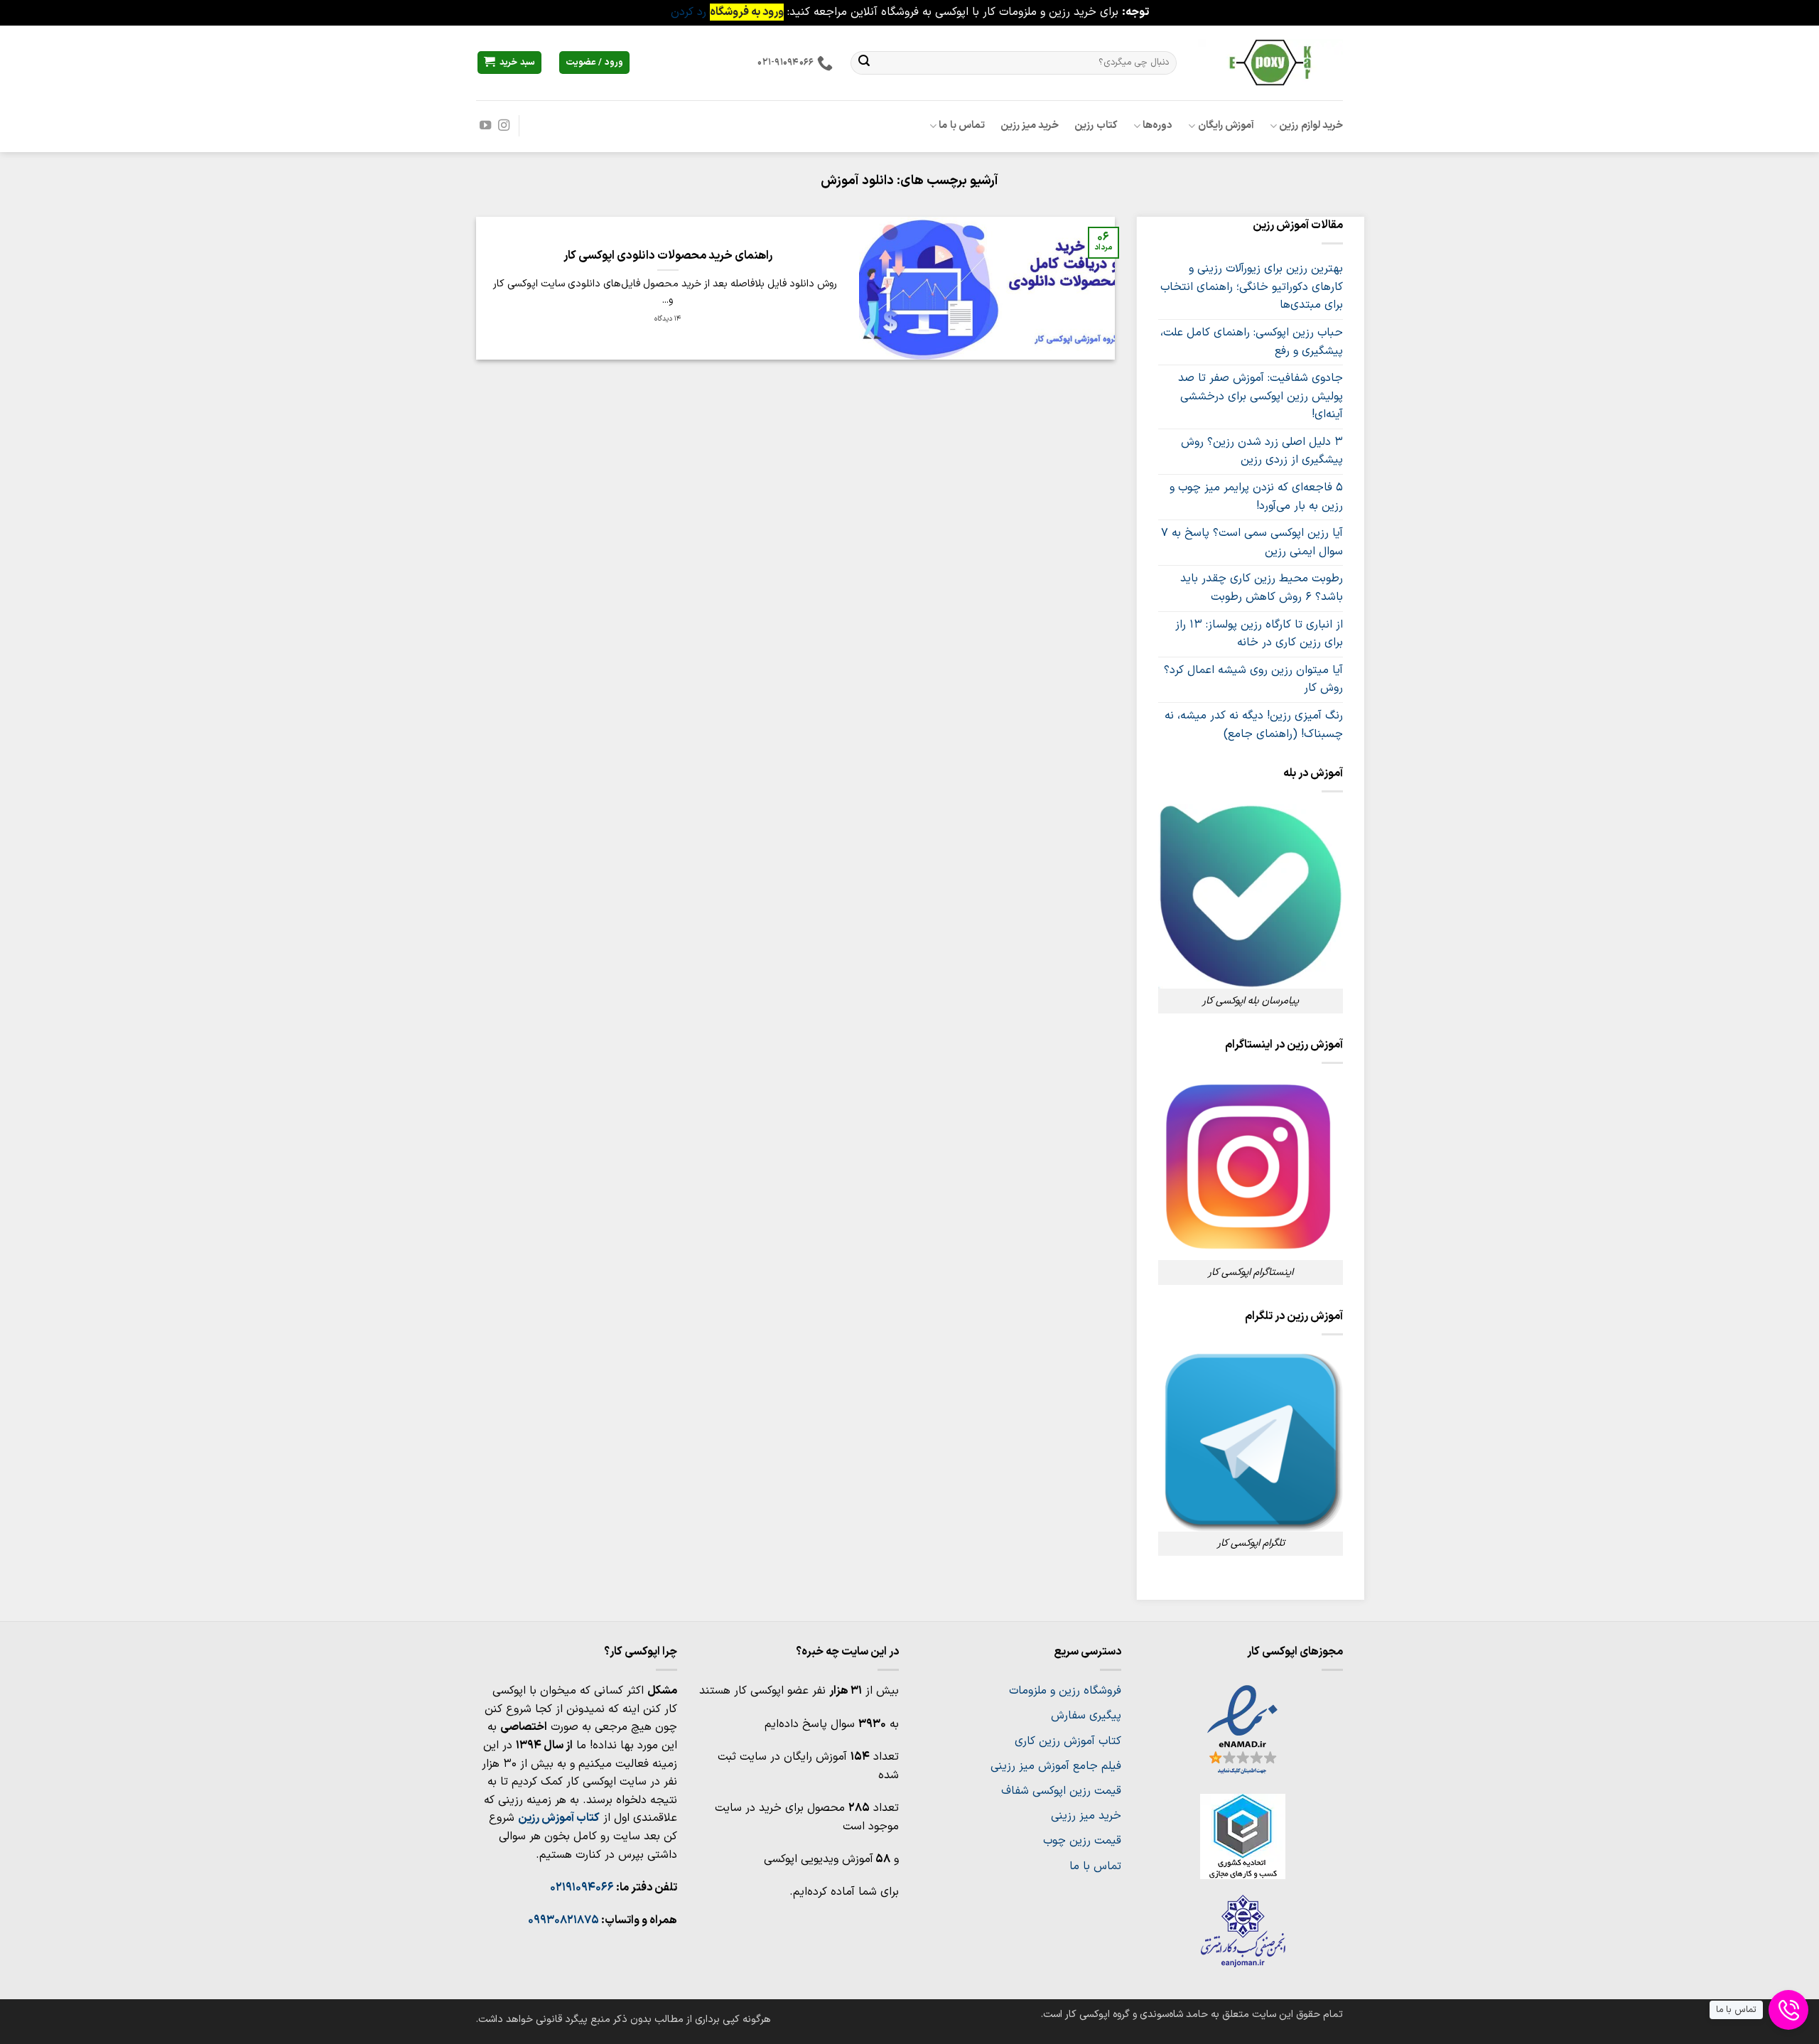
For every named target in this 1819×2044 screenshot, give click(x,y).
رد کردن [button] (689, 12)
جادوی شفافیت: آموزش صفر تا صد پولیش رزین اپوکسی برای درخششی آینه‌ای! (1261, 396)
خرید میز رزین (1030, 125)
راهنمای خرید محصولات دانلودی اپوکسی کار (668, 256)
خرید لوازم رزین (1311, 125)
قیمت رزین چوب (1082, 1841)
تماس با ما (962, 125)
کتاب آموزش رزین (559, 1818)
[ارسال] (864, 63)
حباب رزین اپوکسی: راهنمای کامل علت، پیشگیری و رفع (1252, 342)
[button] (509, 63)
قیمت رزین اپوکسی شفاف (1061, 1791)
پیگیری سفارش (1086, 1716)
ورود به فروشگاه (747, 12)
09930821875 (563, 1920)
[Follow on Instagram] (504, 126)
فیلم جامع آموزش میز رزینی (1056, 1766)
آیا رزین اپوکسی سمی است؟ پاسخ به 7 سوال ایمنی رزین (1252, 542)
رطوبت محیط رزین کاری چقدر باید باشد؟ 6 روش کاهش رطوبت (1262, 588)
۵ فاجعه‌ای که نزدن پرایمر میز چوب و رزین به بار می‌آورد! (1256, 497)
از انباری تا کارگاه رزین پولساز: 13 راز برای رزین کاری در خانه (1259, 634)
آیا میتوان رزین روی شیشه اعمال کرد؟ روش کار (1253, 679)
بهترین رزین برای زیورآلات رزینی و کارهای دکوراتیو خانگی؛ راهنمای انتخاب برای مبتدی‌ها (1252, 287)
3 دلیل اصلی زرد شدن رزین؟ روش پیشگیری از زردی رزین (1262, 451)
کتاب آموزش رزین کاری (1068, 1741)
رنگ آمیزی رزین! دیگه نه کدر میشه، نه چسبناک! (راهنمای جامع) (1254, 725)
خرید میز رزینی (1086, 1816)
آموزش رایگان (1226, 125)
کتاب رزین (1096, 125)
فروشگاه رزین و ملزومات (1065, 1691)
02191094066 (582, 1888)
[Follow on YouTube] (485, 126)
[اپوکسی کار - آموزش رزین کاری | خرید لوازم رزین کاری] (1270, 62)
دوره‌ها (1157, 125)
